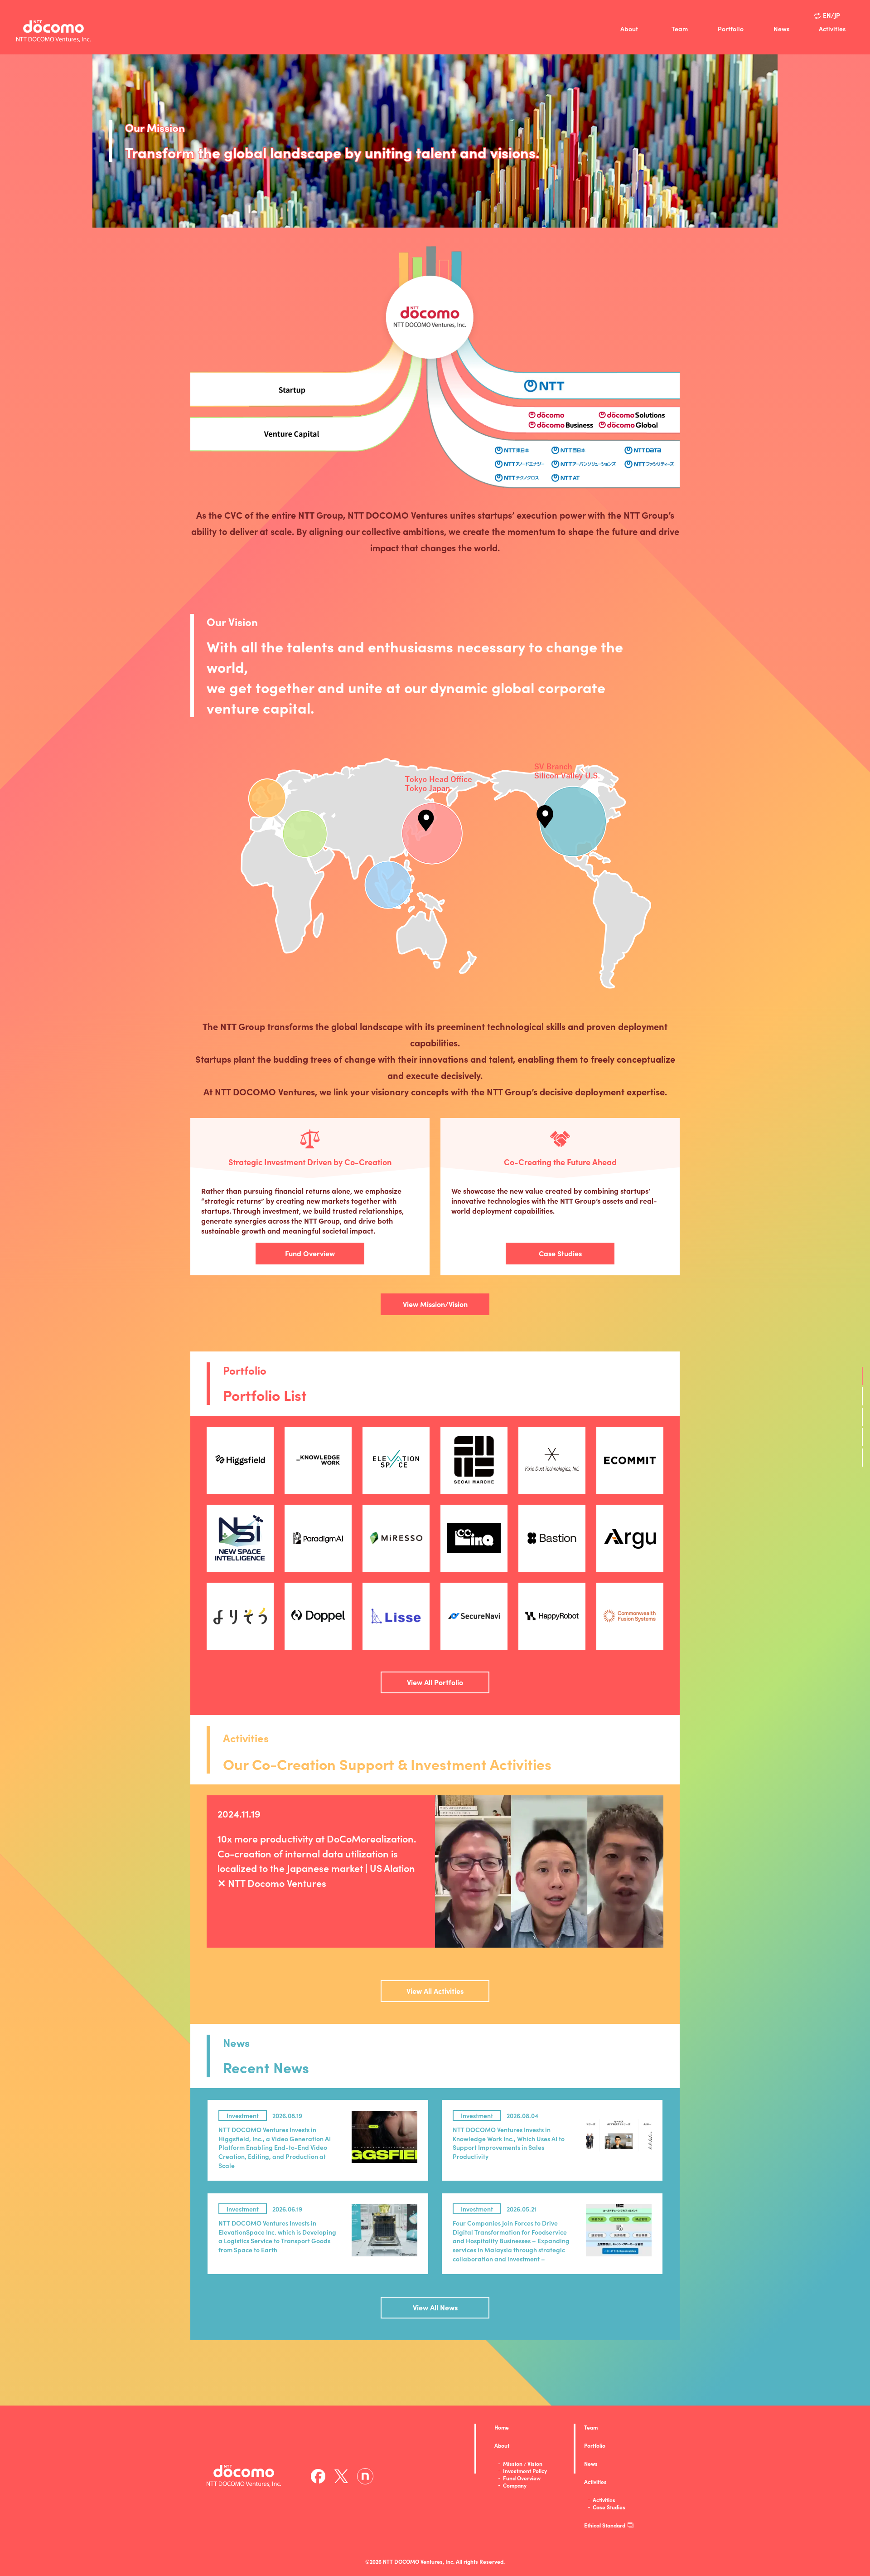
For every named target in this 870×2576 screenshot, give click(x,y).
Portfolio (731, 29)
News (781, 29)
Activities (832, 29)
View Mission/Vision (435, 1304)
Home (502, 2427)
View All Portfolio (435, 1682)
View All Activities (435, 1991)
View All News (435, 2307)
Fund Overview (310, 1253)
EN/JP (831, 15)
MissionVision (523, 2464)
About (629, 29)
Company (515, 2485)
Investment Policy (525, 2471)
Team (680, 29)
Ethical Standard (605, 2525)
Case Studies (560, 1253)
